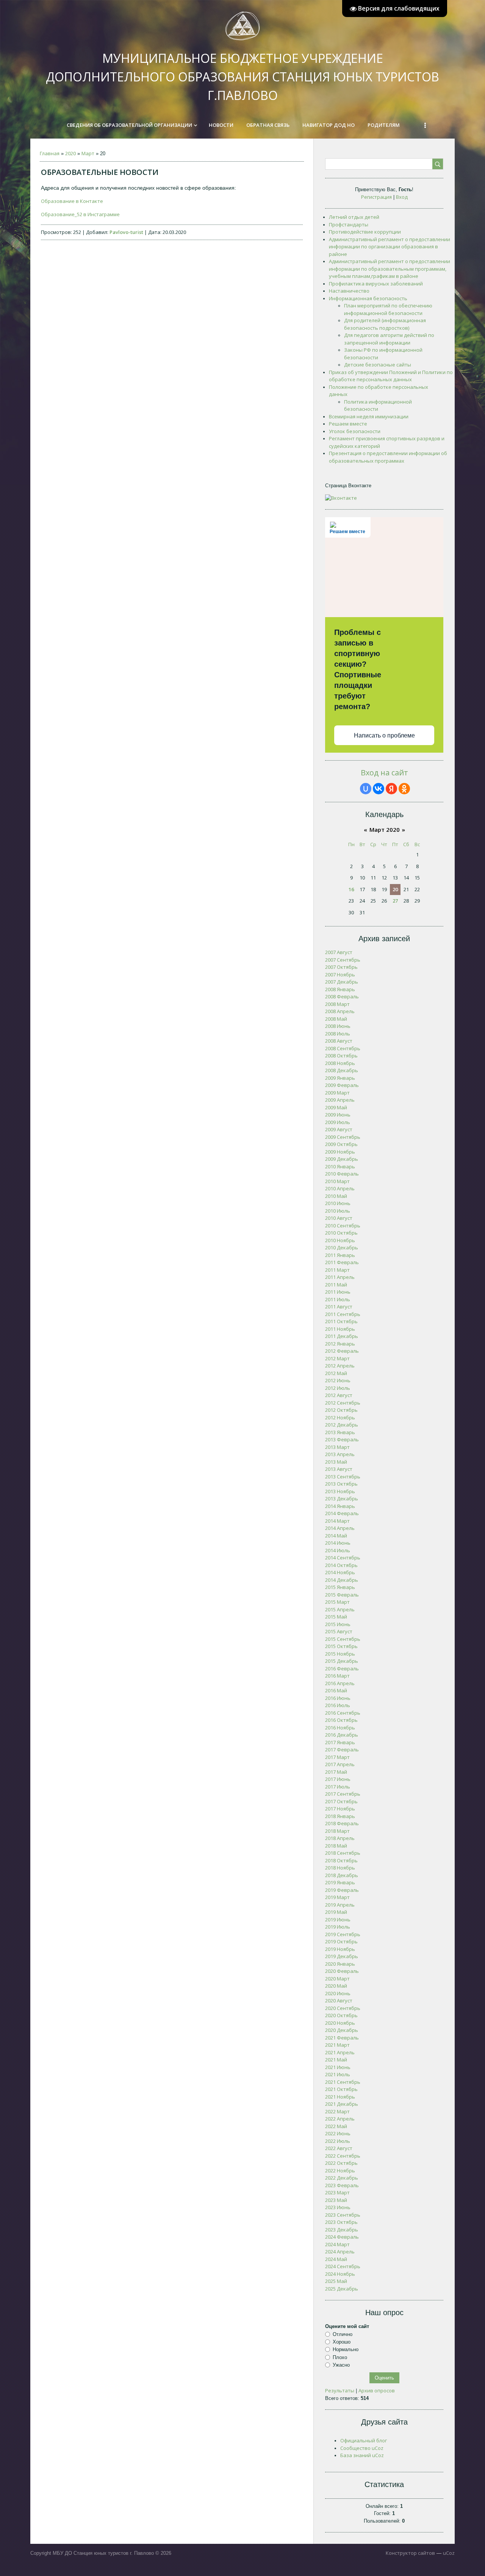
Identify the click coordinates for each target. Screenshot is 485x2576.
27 (395, 901)
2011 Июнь (338, 1292)
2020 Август (339, 2001)
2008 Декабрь (342, 1070)
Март (88, 153)
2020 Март (337, 1979)
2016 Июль (338, 1705)
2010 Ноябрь (340, 1240)
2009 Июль (338, 1122)
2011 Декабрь (342, 1336)
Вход (402, 197)
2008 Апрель (340, 1011)
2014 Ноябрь (340, 1572)
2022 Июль (338, 2141)
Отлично (343, 2334)
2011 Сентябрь (343, 1314)
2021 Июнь (338, 2067)
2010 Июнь (338, 1203)
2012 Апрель (340, 1366)
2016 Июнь (338, 1698)
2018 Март (337, 1831)
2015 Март (337, 1602)
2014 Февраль (342, 1513)
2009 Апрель (340, 1100)
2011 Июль (338, 1299)
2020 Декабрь (342, 2030)
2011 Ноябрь (340, 1329)
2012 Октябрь (341, 1410)
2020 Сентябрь (343, 2008)
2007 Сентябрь (343, 960)
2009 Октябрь (341, 1144)
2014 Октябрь (341, 1565)
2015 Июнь (338, 1624)
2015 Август (339, 1631)
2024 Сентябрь (343, 2266)
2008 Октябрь (341, 1056)
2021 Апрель (340, 2052)
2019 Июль (338, 1927)
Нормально (346, 2349)
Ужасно (341, 2365)
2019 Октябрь (341, 1941)
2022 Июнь (338, 2133)
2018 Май (336, 1846)
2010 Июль (338, 1211)
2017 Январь (340, 1742)
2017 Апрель (340, 1764)
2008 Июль (338, 1034)
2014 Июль (338, 1550)
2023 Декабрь (342, 2230)
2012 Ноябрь (340, 1417)
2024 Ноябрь (340, 2274)
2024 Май (336, 2259)
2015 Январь (340, 1587)
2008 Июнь (338, 1026)
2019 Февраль (342, 1890)
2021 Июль (338, 2074)
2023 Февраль (342, 2185)
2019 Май (336, 1912)
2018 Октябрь (341, 1860)
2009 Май (336, 1107)
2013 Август (339, 1469)
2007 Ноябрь (340, 975)
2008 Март (337, 1004)
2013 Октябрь (341, 1484)
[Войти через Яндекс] (391, 789)
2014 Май (336, 1536)
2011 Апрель (340, 1277)
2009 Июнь (338, 1115)
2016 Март (337, 1676)
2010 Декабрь (342, 1247)
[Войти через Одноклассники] (404, 789)
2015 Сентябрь (343, 1639)
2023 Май (336, 2200)
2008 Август (339, 1041)
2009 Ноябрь (340, 1152)
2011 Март (337, 1270)
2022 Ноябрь (340, 2171)
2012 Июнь (338, 1380)
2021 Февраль (342, 2038)
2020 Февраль (342, 1971)
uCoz (449, 2553)
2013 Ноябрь (340, 1491)
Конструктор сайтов (410, 2553)
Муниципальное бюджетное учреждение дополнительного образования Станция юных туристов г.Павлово (242, 77)
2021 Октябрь (341, 2089)
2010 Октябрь (341, 1233)
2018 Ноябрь (340, 1868)
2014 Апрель (340, 1528)
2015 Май (336, 1617)
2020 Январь (340, 1964)
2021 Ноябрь (340, 2097)
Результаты (340, 2390)
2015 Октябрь (341, 1646)
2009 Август (339, 1129)
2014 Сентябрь (343, 1558)
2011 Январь (340, 1255)
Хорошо (342, 2342)
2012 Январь (340, 1344)
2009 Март (337, 1093)
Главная (50, 153)
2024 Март (337, 2244)
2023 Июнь (338, 2207)
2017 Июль (338, 1787)
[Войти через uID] (366, 789)
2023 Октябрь (341, 2222)
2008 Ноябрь (340, 1063)
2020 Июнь (338, 1993)
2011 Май (336, 1285)
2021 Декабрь (342, 2104)
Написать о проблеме (384, 735)
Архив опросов (377, 2390)
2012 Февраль (342, 1351)
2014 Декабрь (342, 1580)
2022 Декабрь (342, 2178)
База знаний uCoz (362, 2455)
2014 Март (337, 1521)
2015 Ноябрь (340, 1654)
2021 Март (337, 2045)
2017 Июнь (338, 1779)
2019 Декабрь (342, 1956)
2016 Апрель (340, 1683)
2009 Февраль (342, 1085)
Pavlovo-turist (126, 232)
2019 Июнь (338, 1920)
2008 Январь (340, 989)
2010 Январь (340, 1166)
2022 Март (337, 2111)
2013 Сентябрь (343, 1477)
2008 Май (336, 1019)
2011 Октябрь (341, 1321)
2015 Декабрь (342, 1661)
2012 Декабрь (342, 1425)
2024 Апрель (340, 2252)
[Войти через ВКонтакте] (379, 789)
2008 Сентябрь (343, 1048)
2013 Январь (340, 1432)
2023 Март (337, 2192)
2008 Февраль (342, 996)
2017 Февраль (342, 1750)
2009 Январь (340, 1078)
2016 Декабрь (342, 1735)
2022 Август (339, 2148)
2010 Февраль (342, 1174)
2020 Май (336, 1986)
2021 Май (336, 2060)
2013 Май (336, 1462)
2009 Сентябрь (343, 1137)
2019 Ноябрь (340, 1949)
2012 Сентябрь (343, 1403)
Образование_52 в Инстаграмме (80, 214)
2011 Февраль (342, 1262)
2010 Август (339, 1218)
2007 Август (339, 952)
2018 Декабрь (342, 1875)
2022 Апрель (340, 2119)
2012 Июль (338, 1388)
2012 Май (336, 1373)
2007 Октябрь (341, 967)
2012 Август (339, 1395)
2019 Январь (340, 1882)
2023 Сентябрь (343, 2215)
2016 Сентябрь (343, 1713)
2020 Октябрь (341, 2015)
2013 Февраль (342, 1439)
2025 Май (336, 2281)
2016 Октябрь (341, 1720)
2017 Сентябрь (343, 1794)
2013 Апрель (340, 1454)
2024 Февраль (342, 2237)
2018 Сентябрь (343, 1853)
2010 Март (337, 1181)
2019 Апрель (340, 1905)
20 (395, 889)
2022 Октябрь (341, 2163)
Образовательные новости (100, 172)
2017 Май (336, 1772)
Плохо (340, 2357)
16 (351, 889)
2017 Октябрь (341, 1801)
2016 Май (336, 1690)
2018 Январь (340, 1816)
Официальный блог (364, 2440)
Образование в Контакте (72, 201)
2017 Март (337, 1757)
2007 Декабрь (342, 982)
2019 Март (337, 1897)
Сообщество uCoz (362, 2448)
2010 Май (336, 1196)
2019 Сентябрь (343, 1934)
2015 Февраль (342, 1595)
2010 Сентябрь (343, 1226)
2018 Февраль (342, 1823)
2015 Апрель (340, 1609)
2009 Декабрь (342, 1159)
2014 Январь (340, 1506)
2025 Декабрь (342, 2289)
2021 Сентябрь (343, 2082)
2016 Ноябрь (340, 1728)
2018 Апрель (340, 1838)
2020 (70, 153)
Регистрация (376, 197)
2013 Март (337, 1447)
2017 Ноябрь (340, 1809)
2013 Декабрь (342, 1499)
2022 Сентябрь (343, 2156)
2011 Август (339, 1307)
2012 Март (337, 1358)
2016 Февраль (342, 1668)
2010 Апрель (340, 1188)
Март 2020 (385, 830)
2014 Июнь (338, 1543)
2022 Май (336, 2126)
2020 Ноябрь (340, 2023)
